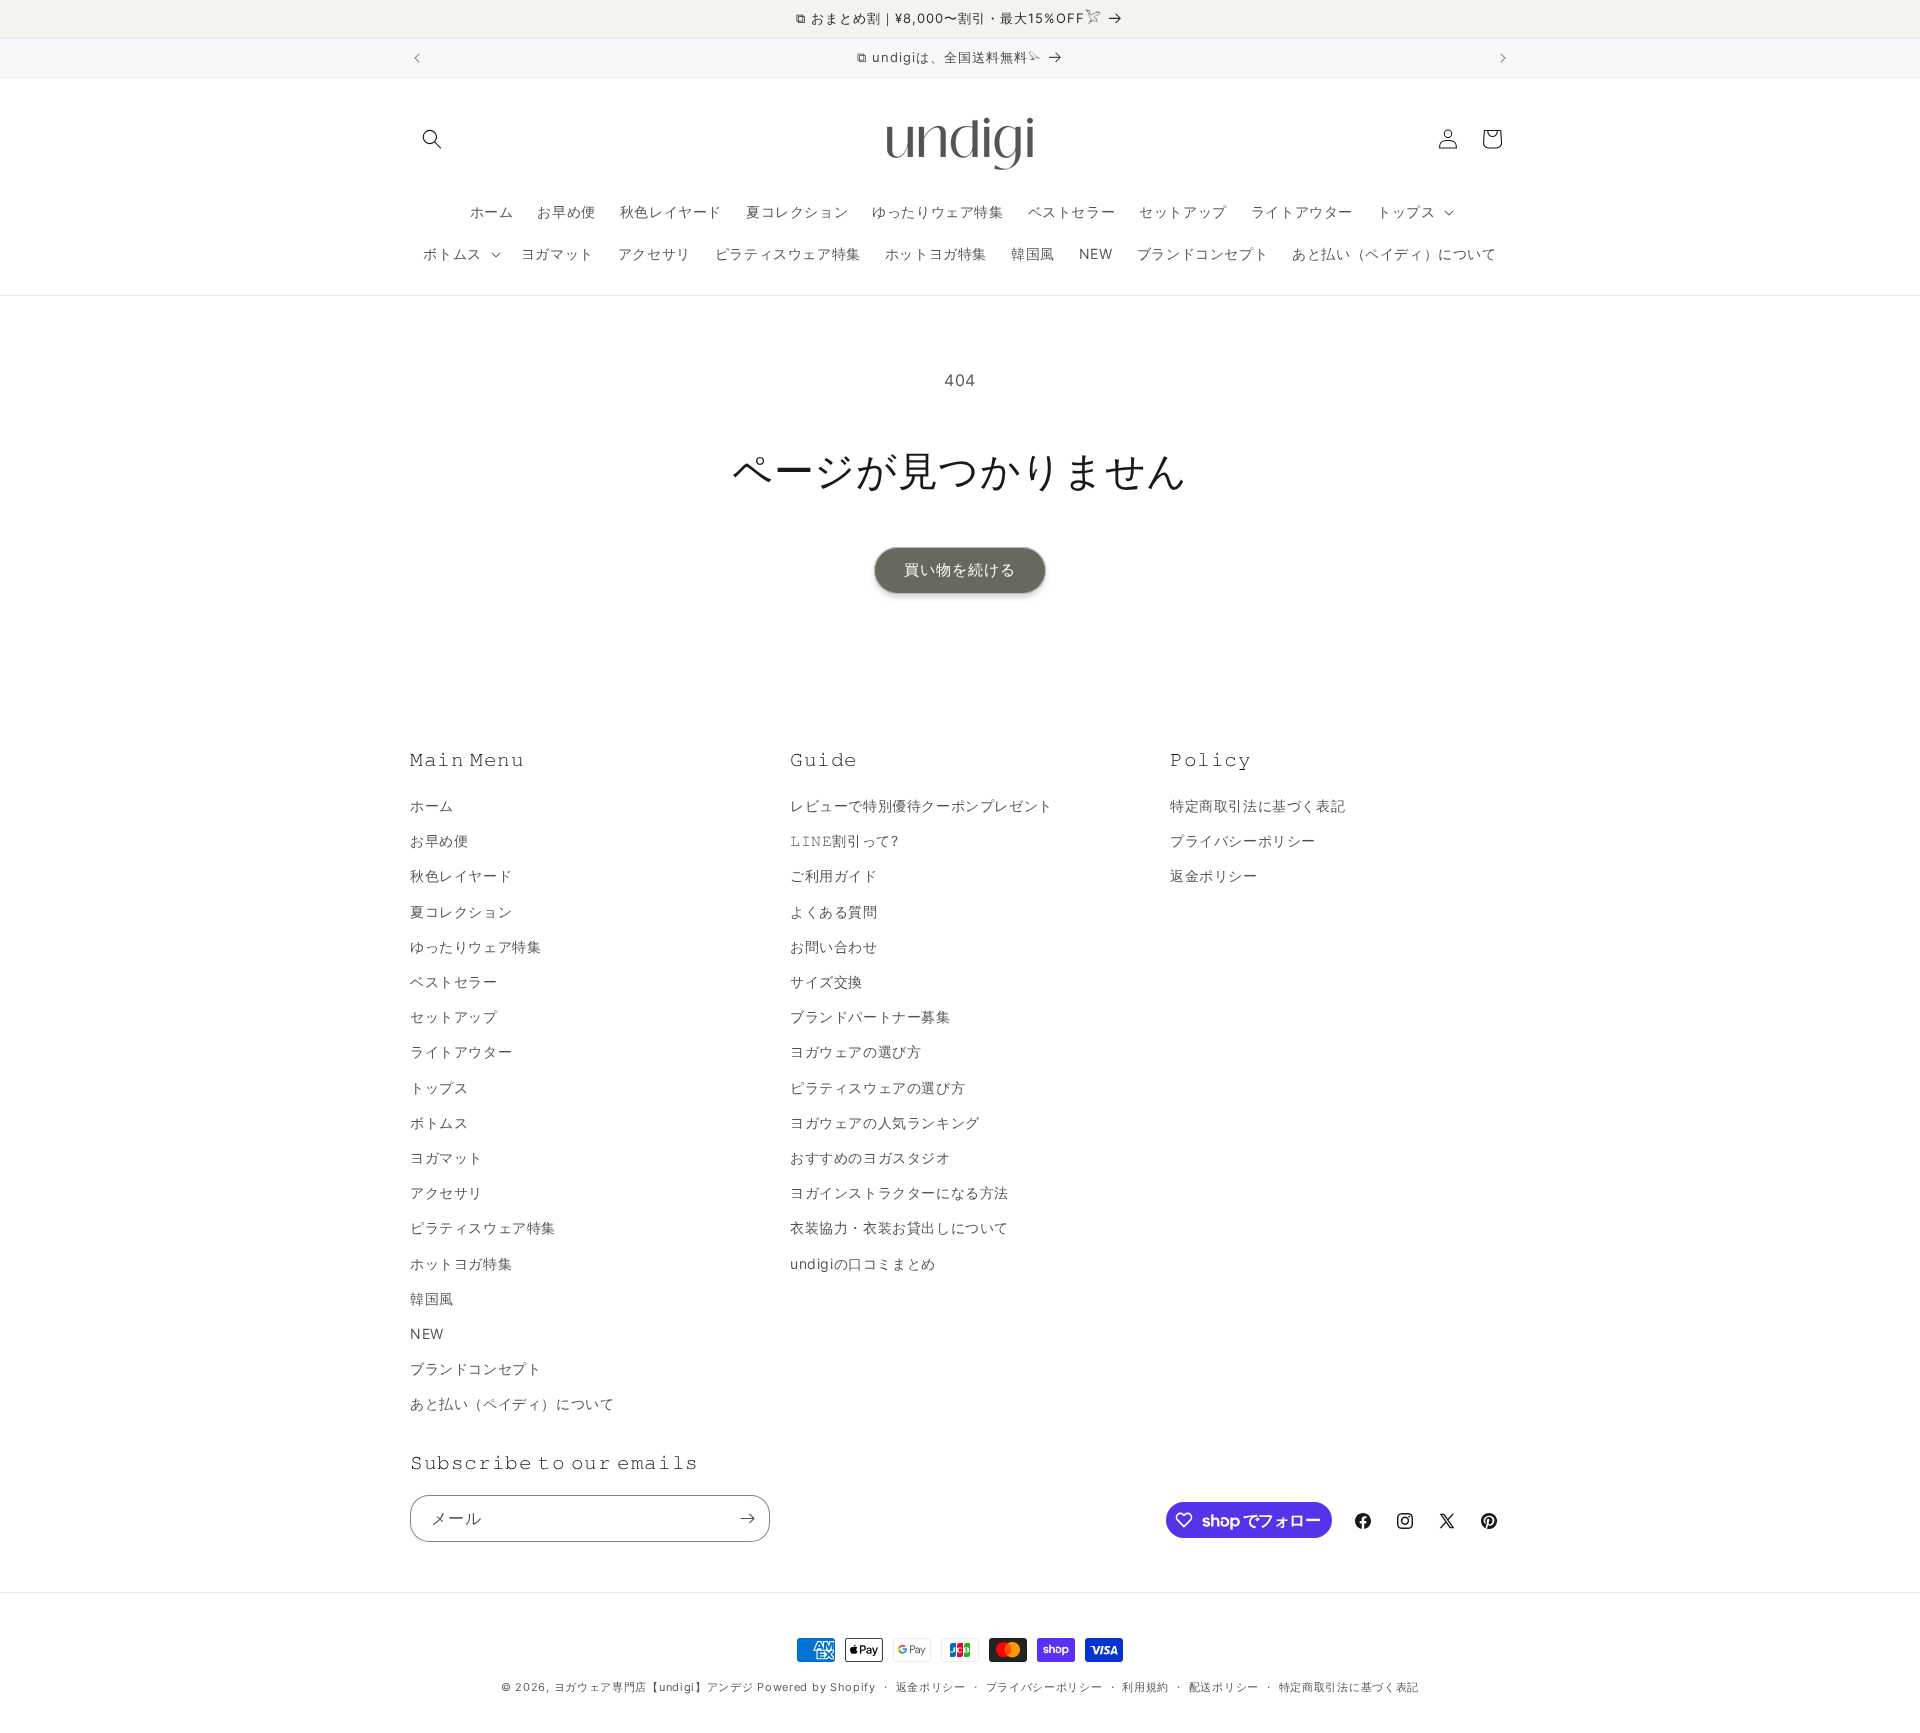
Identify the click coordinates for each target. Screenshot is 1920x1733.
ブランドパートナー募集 (870, 1016)
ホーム (432, 805)
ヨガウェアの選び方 (855, 1051)
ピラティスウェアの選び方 (877, 1087)
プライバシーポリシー (1243, 840)
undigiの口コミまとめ (863, 1263)
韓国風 (432, 1298)
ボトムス (439, 1122)
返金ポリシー (1214, 875)
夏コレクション (461, 911)
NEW (427, 1333)
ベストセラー (454, 981)
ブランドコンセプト (475, 1368)
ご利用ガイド (834, 875)
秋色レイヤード (461, 875)
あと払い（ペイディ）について (512, 1403)
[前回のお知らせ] (417, 58)
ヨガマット (446, 1157)
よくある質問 (834, 911)
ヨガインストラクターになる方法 (899, 1192)
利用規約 (1145, 1687)
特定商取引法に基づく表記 (1257, 805)
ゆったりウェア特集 (475, 946)
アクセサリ (446, 1192)
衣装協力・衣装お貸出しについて (899, 1227)
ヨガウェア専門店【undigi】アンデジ (654, 1687)
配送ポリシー (1224, 1687)
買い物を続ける (960, 569)
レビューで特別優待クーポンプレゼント (921, 805)
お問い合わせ (834, 946)
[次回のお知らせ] (1503, 58)
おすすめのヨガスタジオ (870, 1157)
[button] (432, 139)
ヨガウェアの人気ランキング (885, 1122)
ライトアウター (461, 1051)
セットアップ (454, 1016)
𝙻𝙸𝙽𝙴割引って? (844, 840)
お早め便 (439, 840)
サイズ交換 (826, 981)
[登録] (747, 1518)
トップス (439, 1087)
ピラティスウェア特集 (483, 1227)
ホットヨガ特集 (461, 1263)
